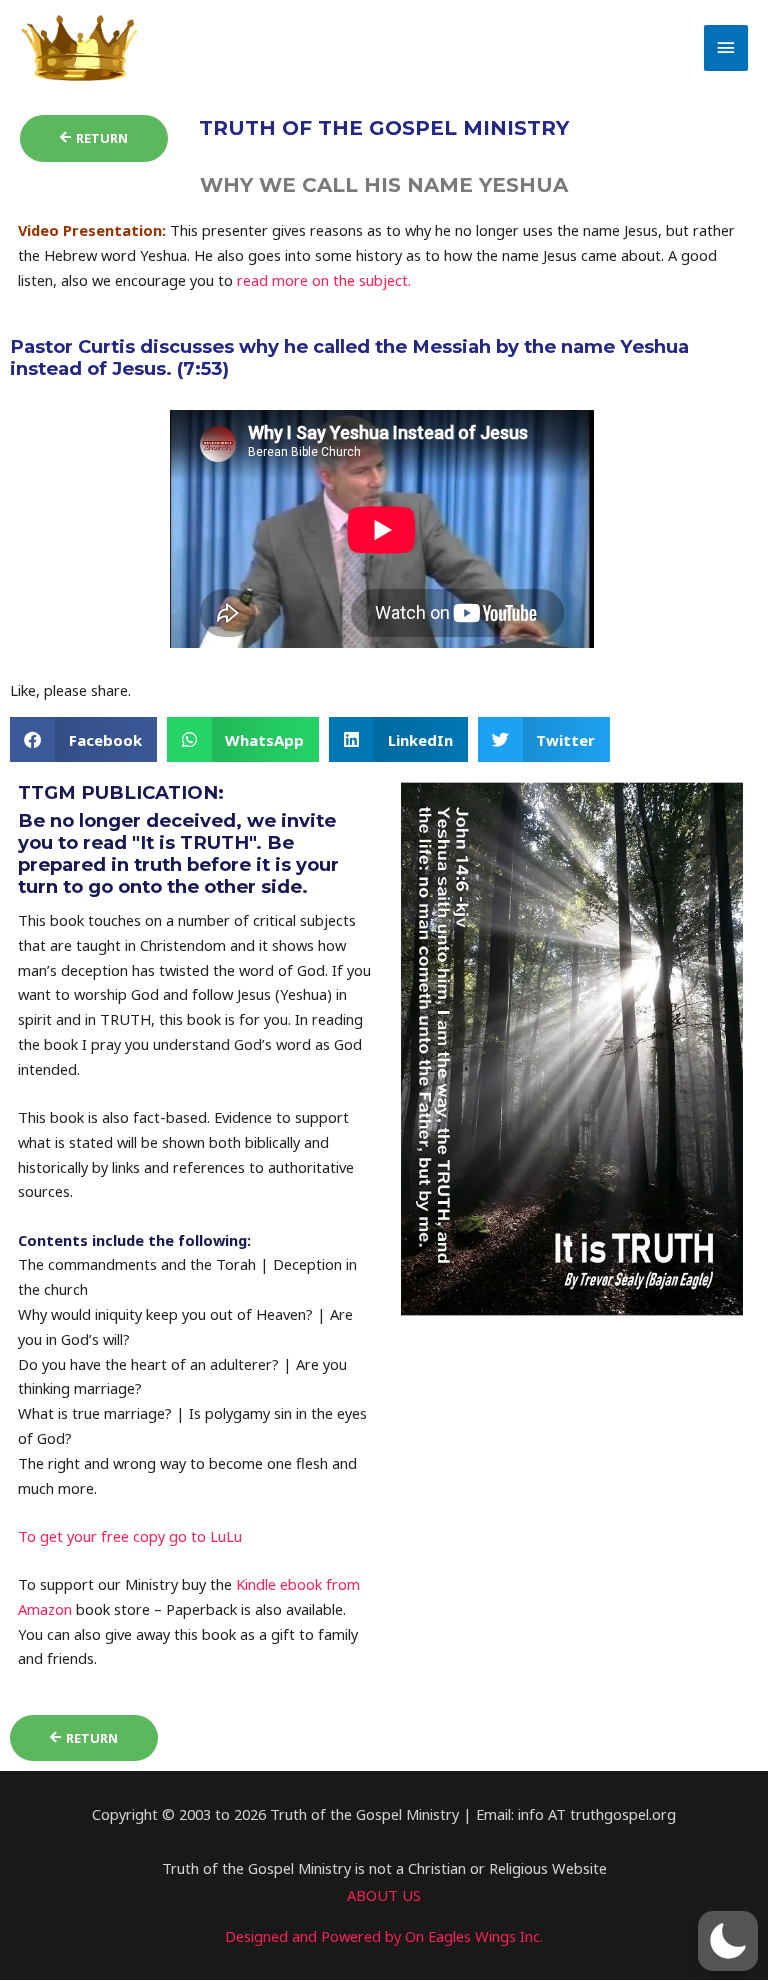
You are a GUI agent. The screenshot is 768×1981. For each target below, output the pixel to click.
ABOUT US (384, 1895)
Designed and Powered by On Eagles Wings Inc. (384, 1936)
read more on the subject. (326, 280)
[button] (83, 739)
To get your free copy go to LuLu (130, 1536)
